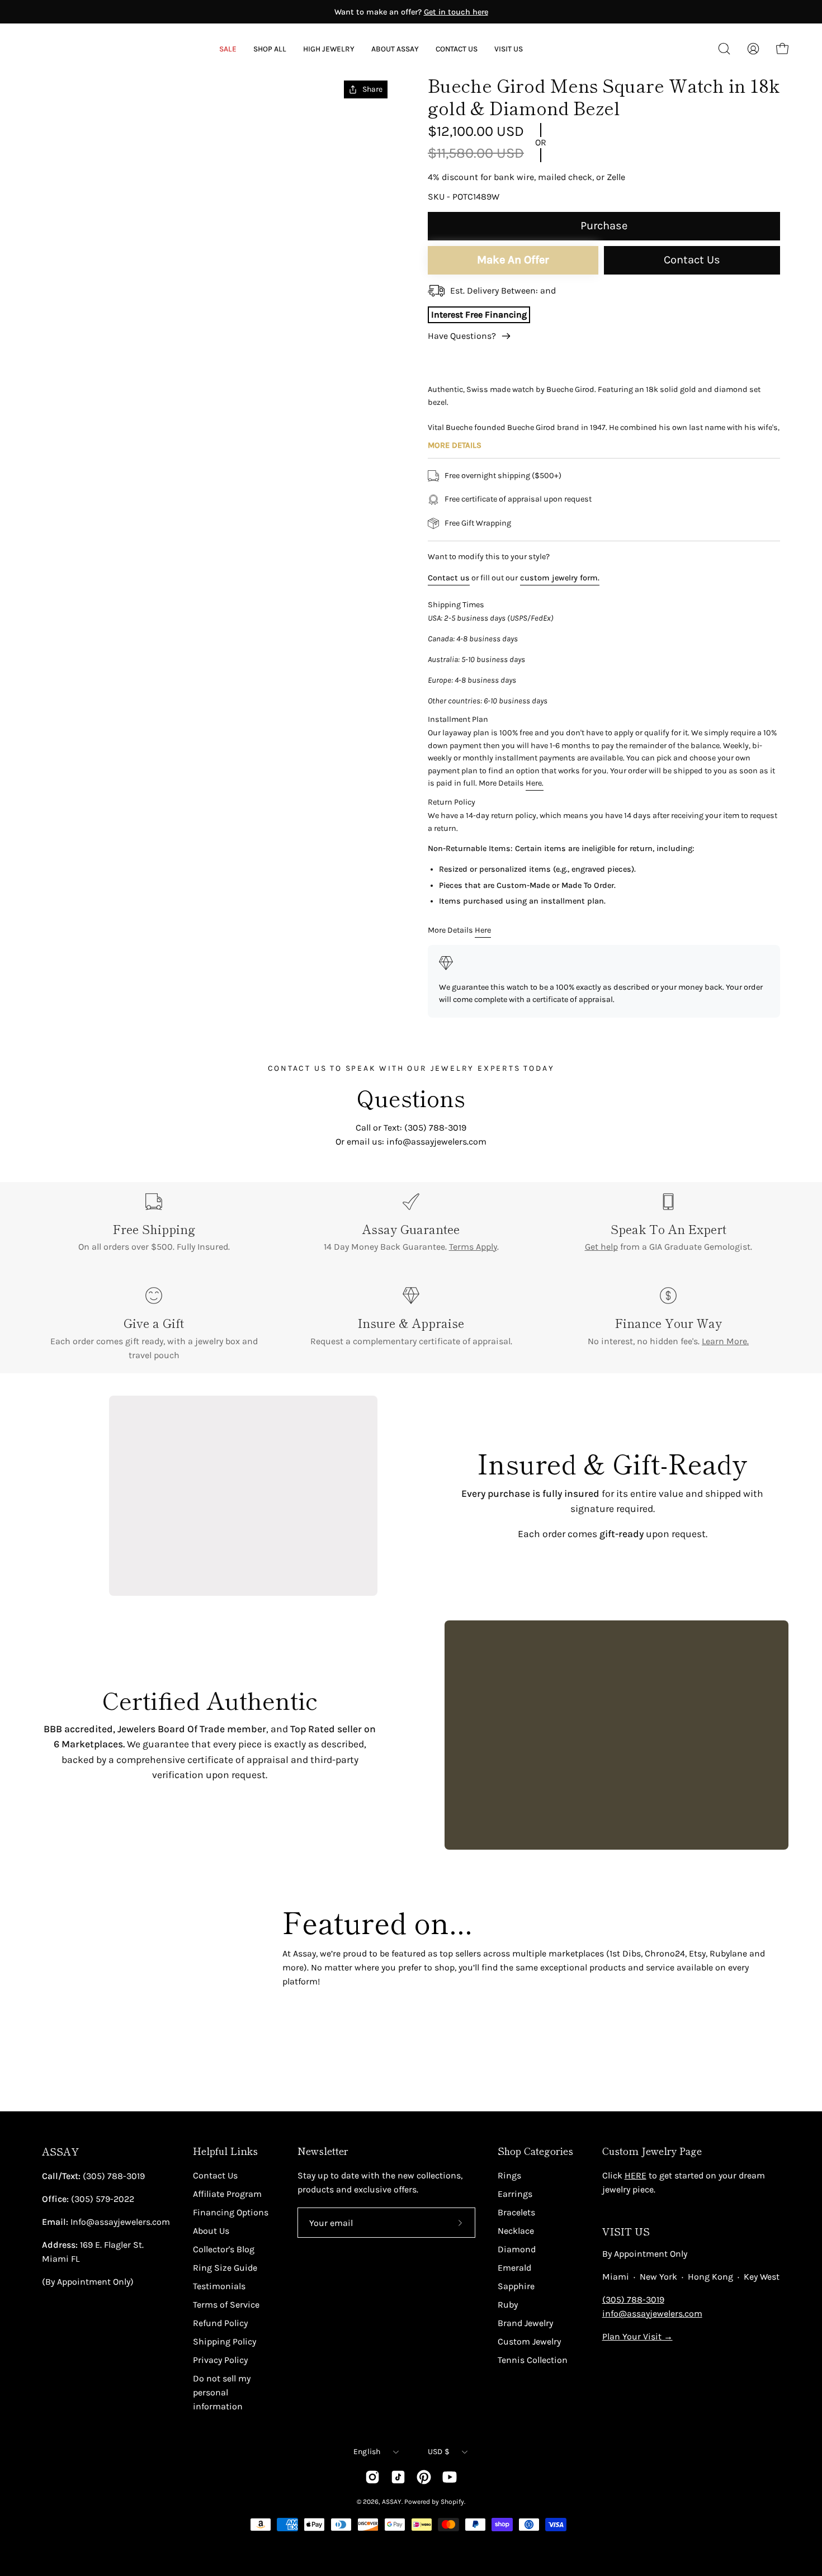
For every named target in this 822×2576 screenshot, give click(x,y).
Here (483, 930)
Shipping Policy (225, 2341)
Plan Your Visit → (637, 2336)
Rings (509, 2175)
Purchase (604, 226)
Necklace (516, 2231)
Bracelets (516, 2212)
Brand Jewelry (525, 2323)
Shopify (452, 2502)
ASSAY (60, 2151)
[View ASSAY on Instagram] (372, 2477)
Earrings (515, 2194)
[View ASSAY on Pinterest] (424, 2477)
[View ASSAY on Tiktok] (398, 2477)
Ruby (508, 2305)
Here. (535, 783)
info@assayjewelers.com (652, 2313)
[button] (395, 49)
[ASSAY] (84, 49)
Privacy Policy (220, 2360)
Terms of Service (226, 2305)
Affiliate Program (227, 2194)
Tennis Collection (533, 2360)
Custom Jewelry (529, 2341)
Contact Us (692, 260)
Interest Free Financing (479, 315)
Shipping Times (456, 605)
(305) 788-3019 (633, 2300)
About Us (211, 2231)
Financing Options (231, 2212)
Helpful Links (225, 2151)
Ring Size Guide (225, 2268)
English (367, 2452)
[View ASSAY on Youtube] (450, 2477)
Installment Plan (458, 719)
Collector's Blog (224, 2249)
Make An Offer (513, 260)
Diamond (517, 2249)
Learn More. (725, 1341)
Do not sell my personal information (222, 2392)
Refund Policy (220, 2323)
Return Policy (452, 802)
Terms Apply (473, 1247)
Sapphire (516, 2286)
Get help (601, 1247)
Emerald (514, 2268)
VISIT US (626, 2231)
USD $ (439, 2452)
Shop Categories (535, 2151)
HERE (636, 2175)
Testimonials (219, 2286)
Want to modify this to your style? (489, 557)
